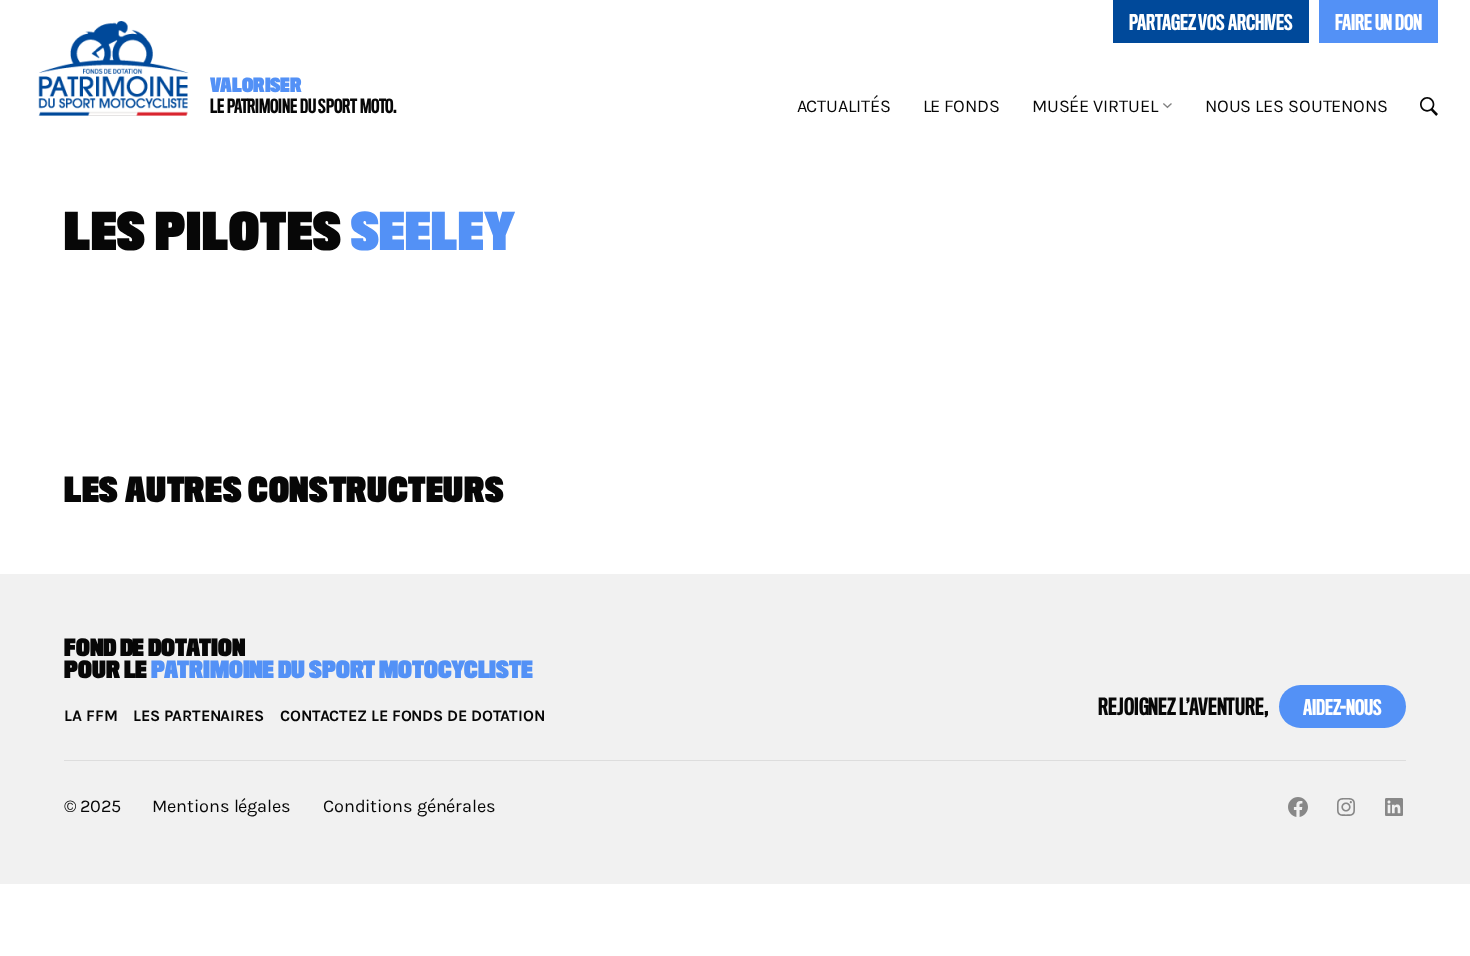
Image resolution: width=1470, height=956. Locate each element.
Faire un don (1378, 24)
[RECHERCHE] (1429, 106)
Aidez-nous (1342, 709)
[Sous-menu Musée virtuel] (1167, 104)
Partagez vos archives (1211, 24)
